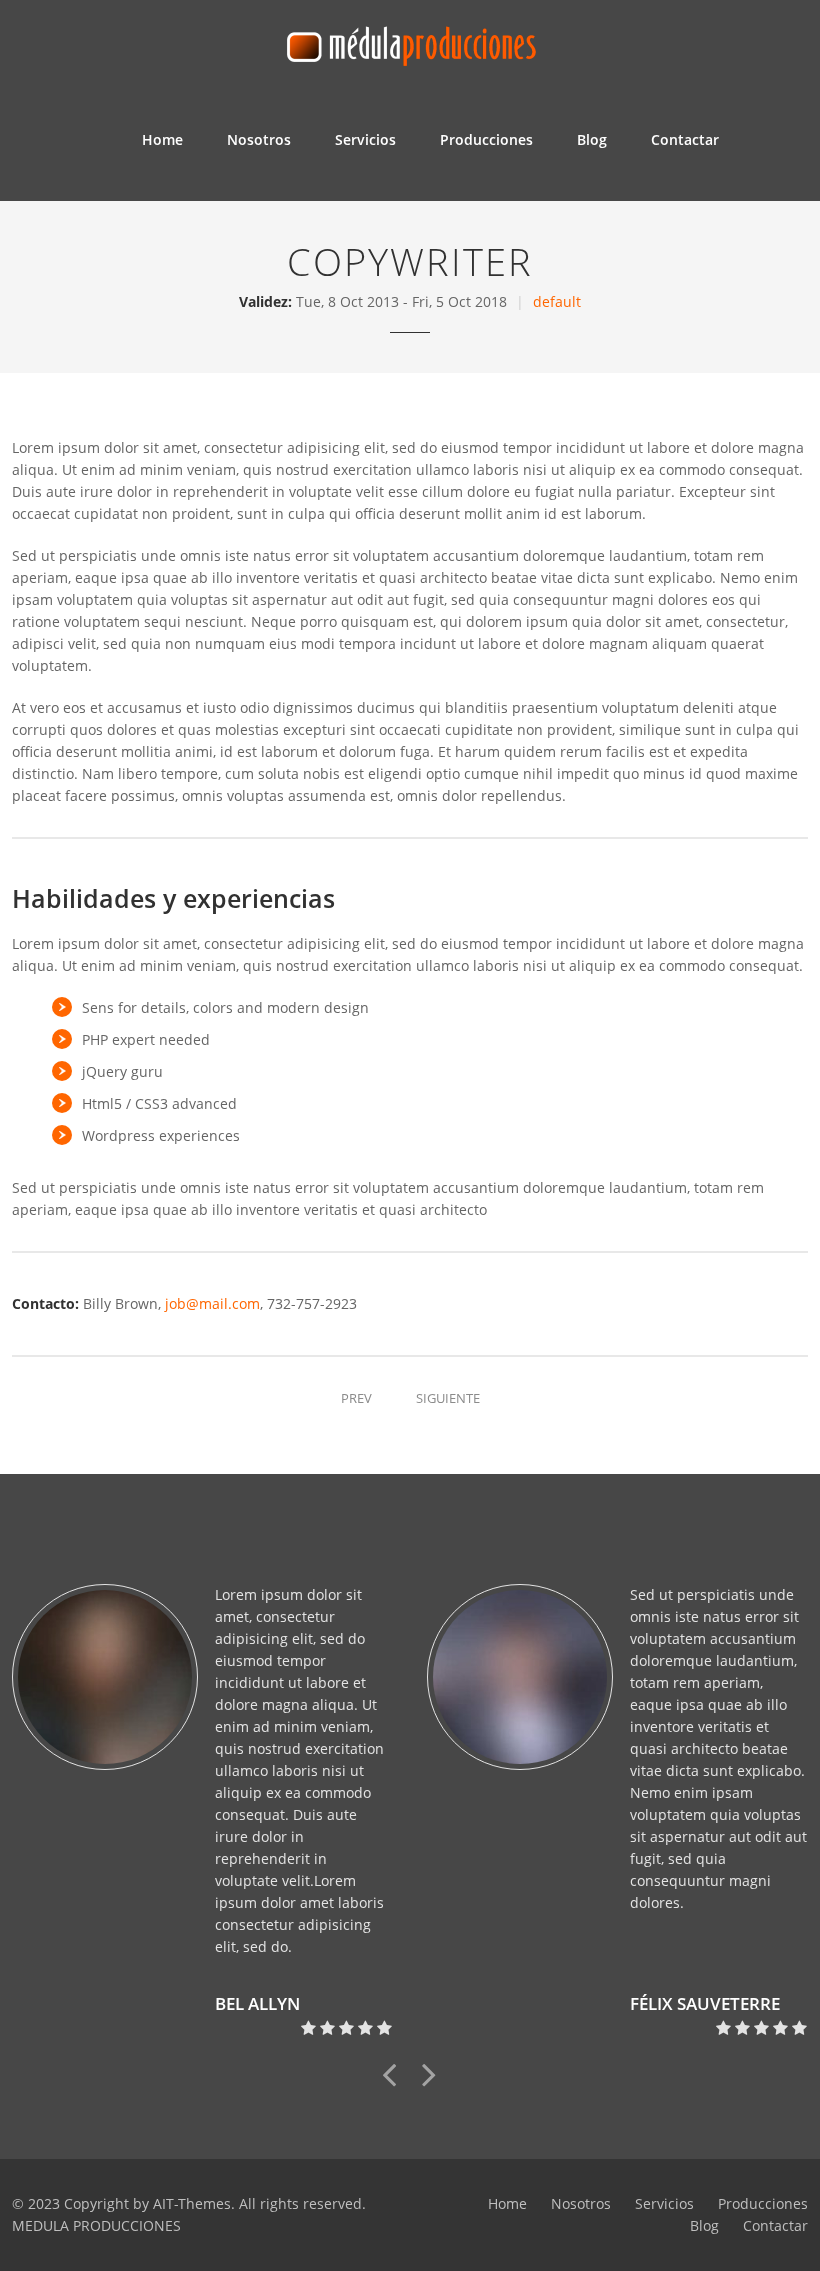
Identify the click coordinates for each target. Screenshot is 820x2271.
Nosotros (259, 139)
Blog (592, 139)
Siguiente (448, 1398)
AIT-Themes (192, 2203)
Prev (356, 1398)
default (557, 301)
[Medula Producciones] (410, 40)
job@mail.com (212, 1303)
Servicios (365, 139)
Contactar (685, 139)
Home (162, 139)
